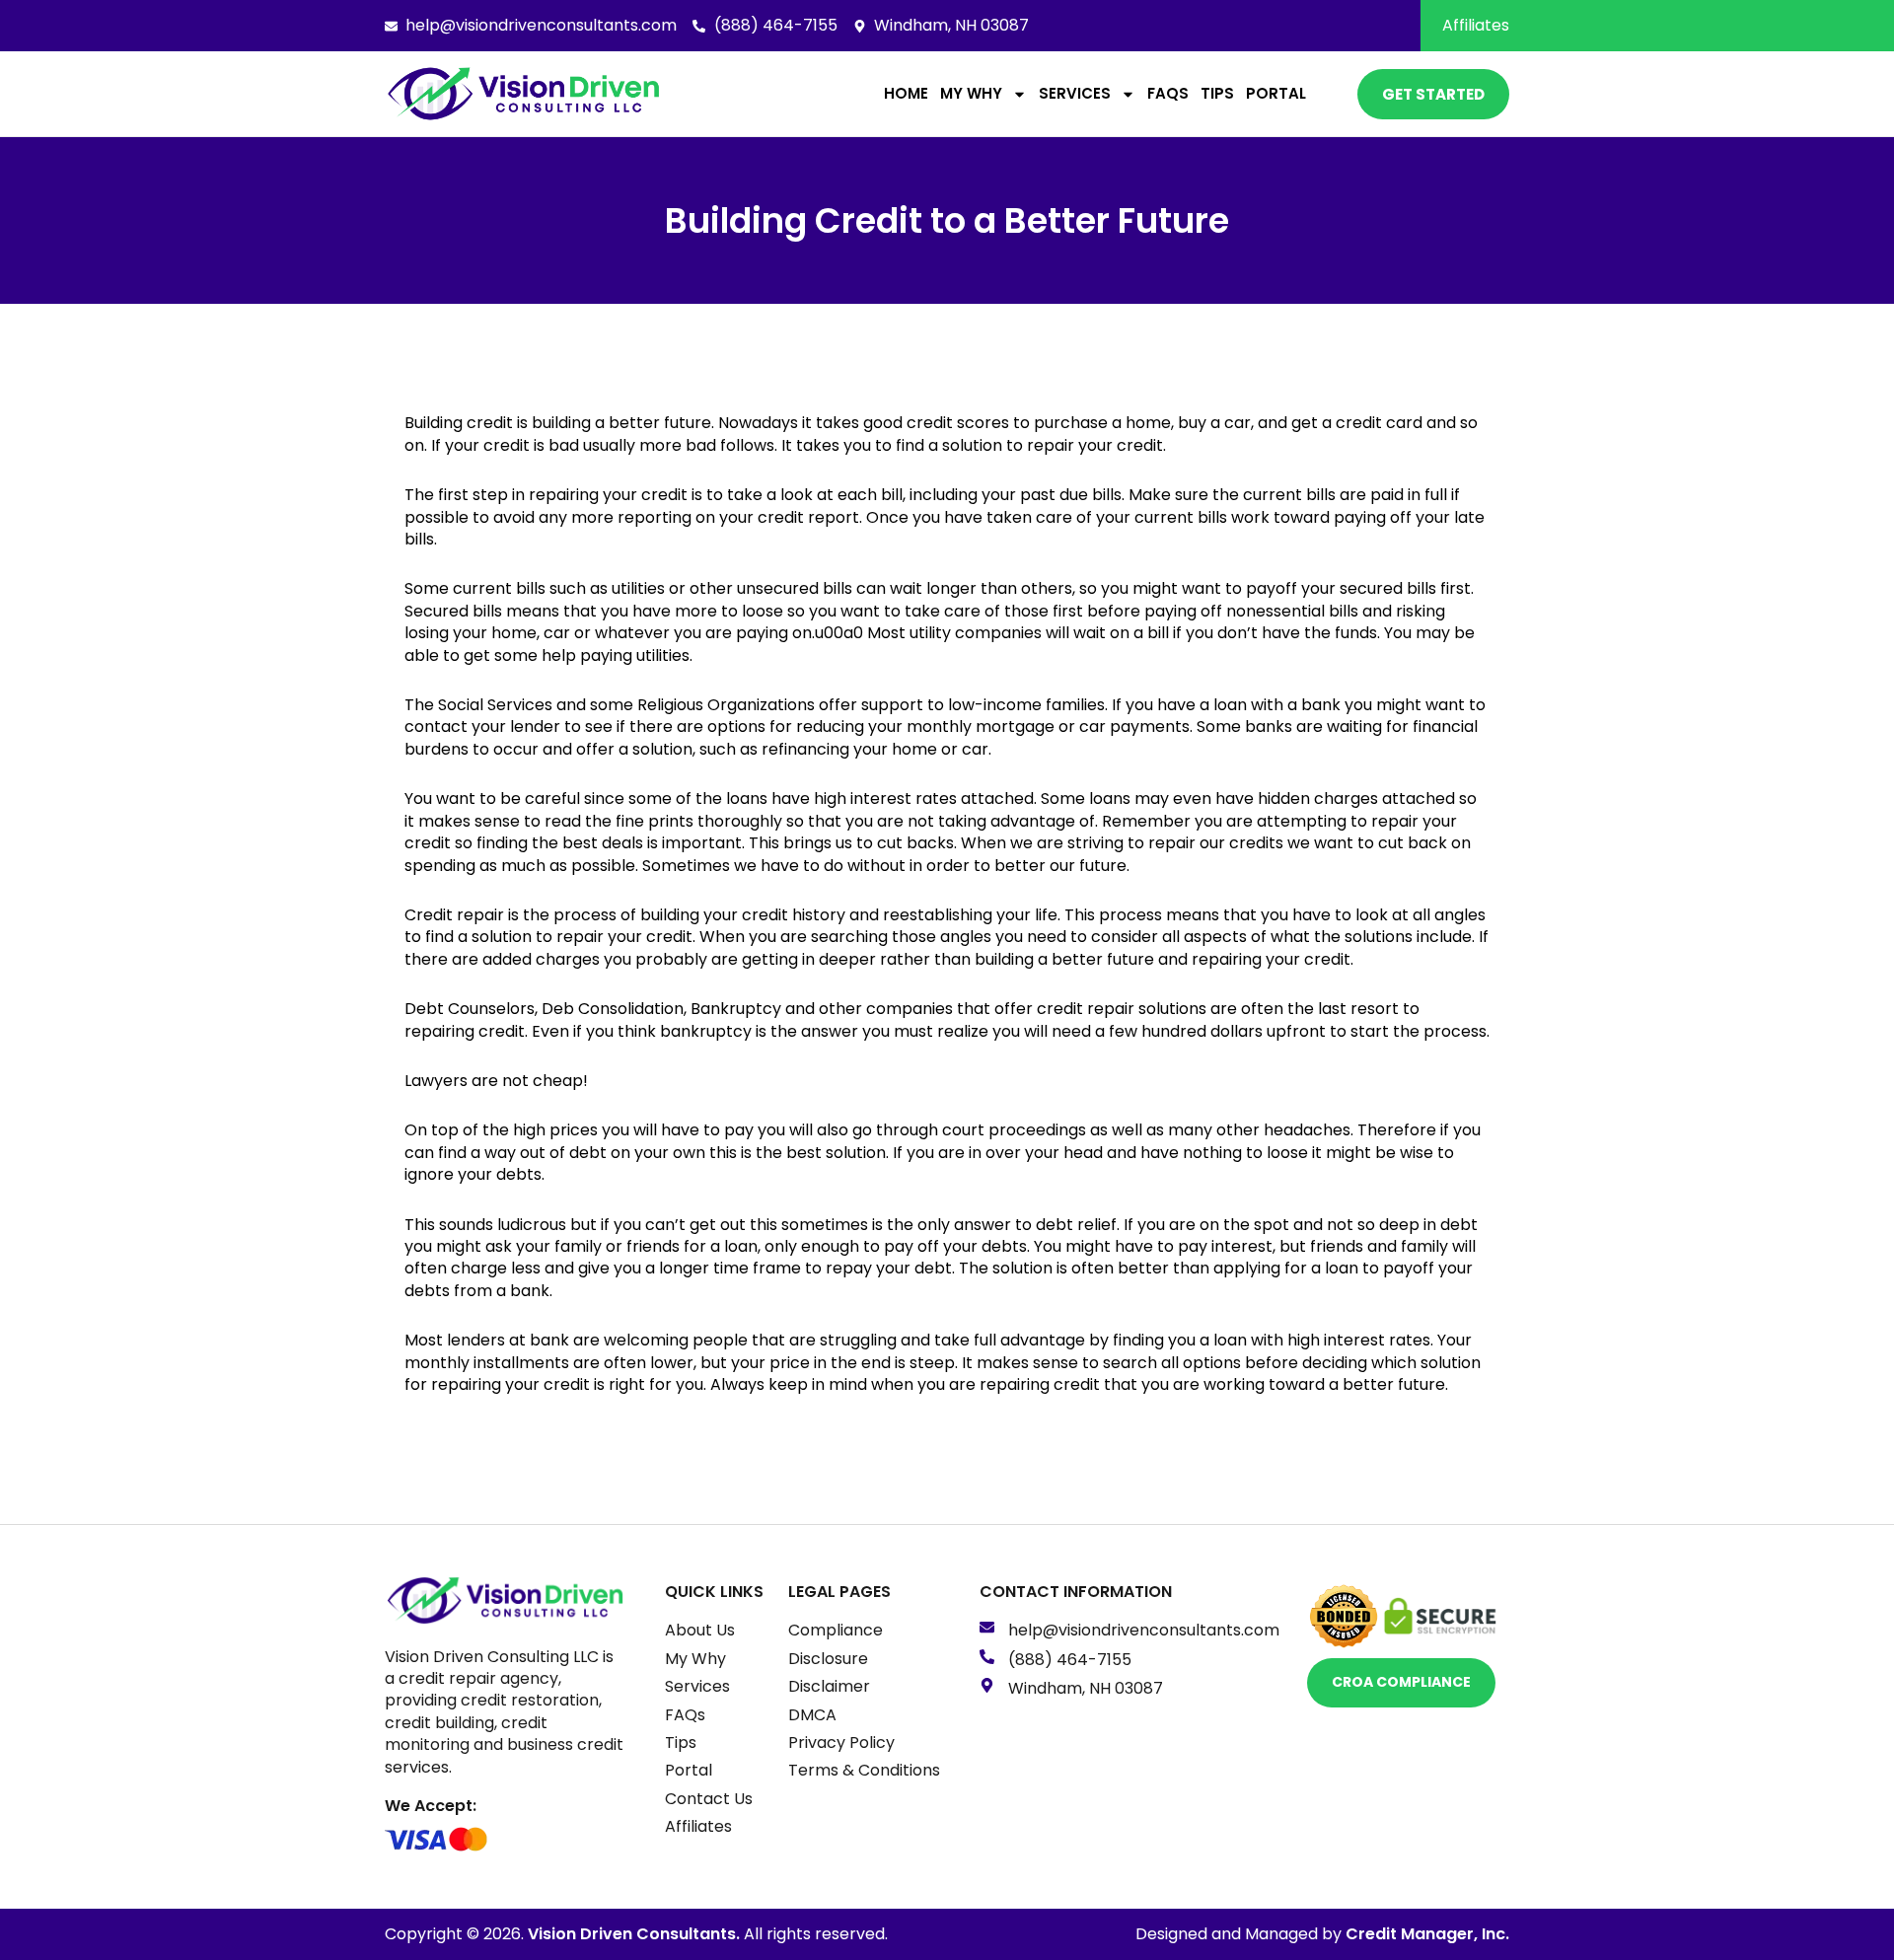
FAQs (1168, 93)
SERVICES (1075, 93)
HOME (906, 93)
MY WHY (971, 93)
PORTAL (1276, 93)
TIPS (1217, 93)
